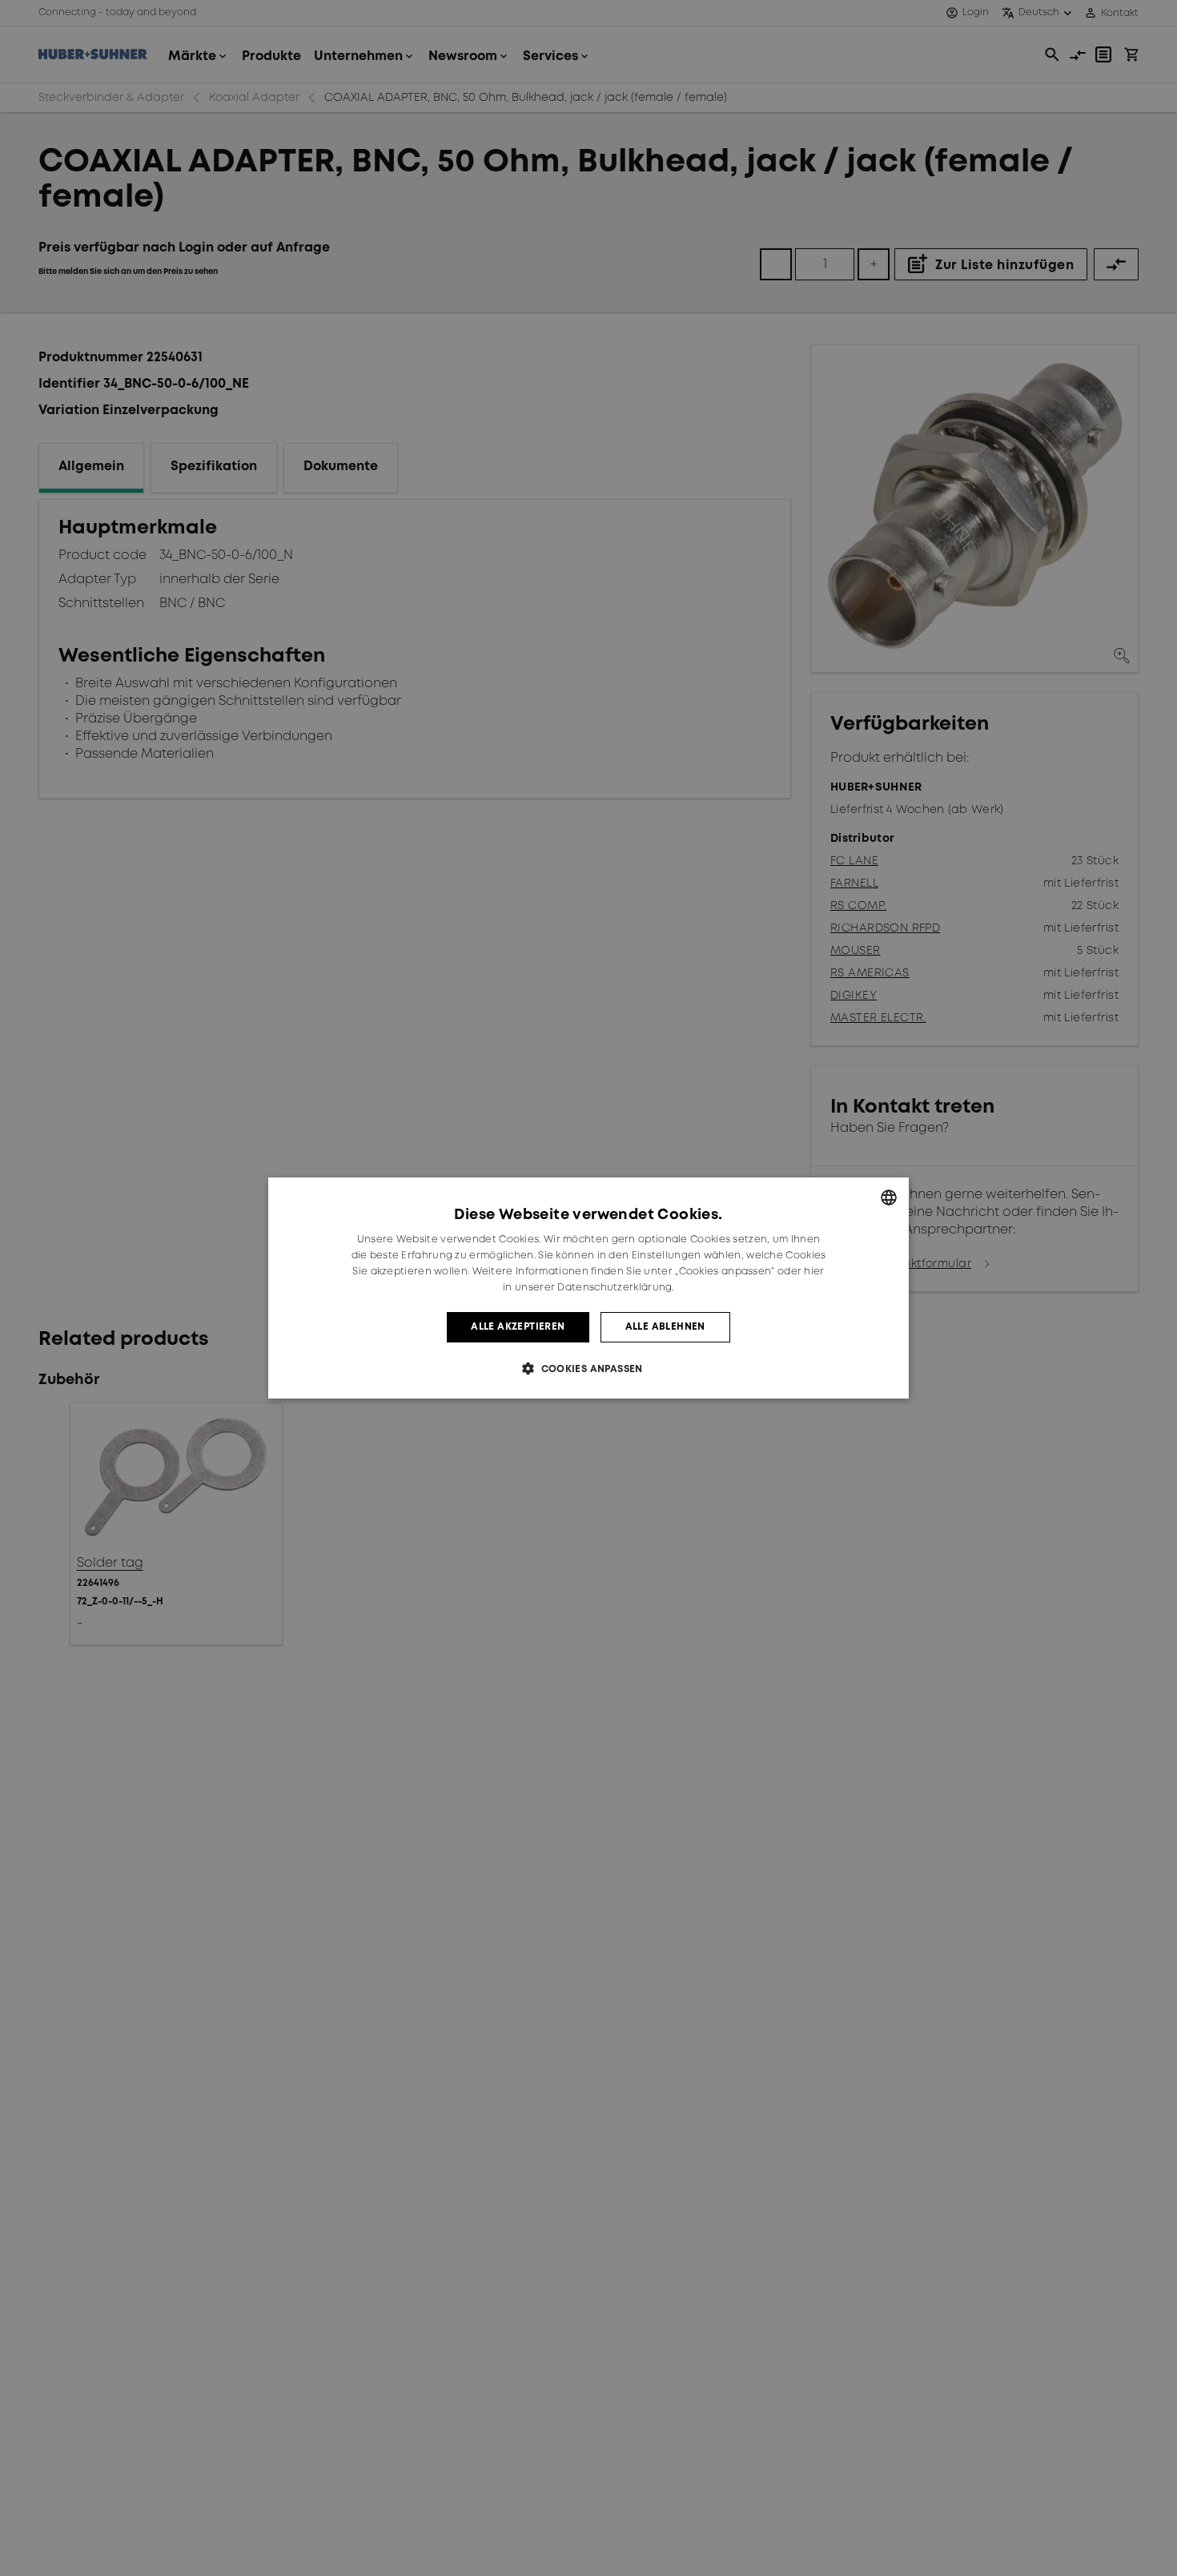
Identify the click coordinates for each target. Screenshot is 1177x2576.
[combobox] (889, 1197)
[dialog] (588, 1288)
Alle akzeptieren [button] (518, 1327)
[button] (588, 1368)
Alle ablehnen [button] (665, 1327)
